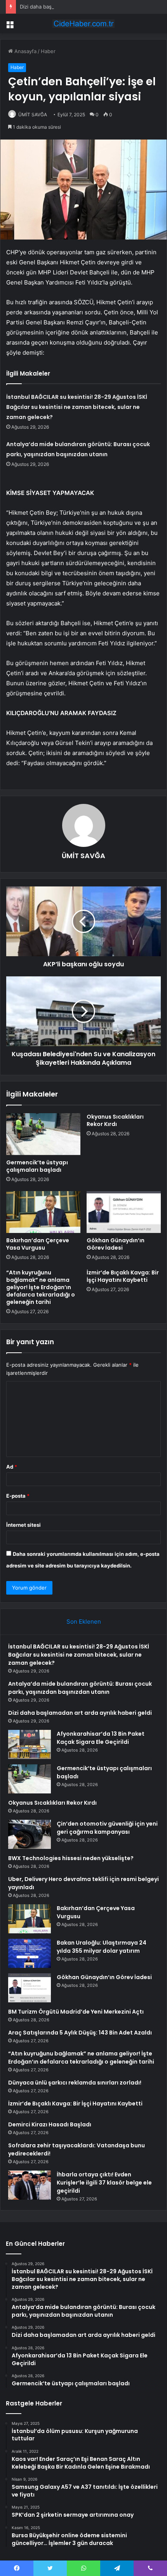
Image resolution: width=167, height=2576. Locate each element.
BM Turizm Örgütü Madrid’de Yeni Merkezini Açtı (76, 2012)
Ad (12, 1467)
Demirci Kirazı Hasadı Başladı (50, 2124)
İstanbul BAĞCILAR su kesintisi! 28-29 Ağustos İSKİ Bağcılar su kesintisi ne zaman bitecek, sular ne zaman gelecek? (77, 407)
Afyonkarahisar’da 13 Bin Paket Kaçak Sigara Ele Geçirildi (101, 1738)
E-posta (18, 1496)
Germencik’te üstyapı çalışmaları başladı (37, 1166)
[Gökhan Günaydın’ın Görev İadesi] (124, 1212)
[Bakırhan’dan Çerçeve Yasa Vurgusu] (43, 1212)
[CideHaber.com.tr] (83, 24)
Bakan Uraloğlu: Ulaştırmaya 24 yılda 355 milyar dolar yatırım (102, 1947)
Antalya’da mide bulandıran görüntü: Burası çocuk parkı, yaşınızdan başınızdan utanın (80, 1688)
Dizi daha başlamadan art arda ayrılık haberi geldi (78, 7)
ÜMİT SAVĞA (33, 115)
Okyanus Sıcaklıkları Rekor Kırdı (115, 1120)
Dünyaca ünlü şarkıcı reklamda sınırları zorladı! (75, 2083)
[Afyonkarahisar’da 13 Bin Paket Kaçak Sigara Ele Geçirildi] (30, 1744)
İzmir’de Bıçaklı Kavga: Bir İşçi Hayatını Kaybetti (123, 1276)
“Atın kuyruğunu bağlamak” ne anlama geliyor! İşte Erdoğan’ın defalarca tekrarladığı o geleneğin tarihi (41, 1287)
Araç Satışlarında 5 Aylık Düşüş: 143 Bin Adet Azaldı (80, 2033)
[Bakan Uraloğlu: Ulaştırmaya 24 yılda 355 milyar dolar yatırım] (30, 1953)
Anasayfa (25, 51)
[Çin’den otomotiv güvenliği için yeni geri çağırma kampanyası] (30, 1834)
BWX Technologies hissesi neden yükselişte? (71, 1858)
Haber (48, 51)
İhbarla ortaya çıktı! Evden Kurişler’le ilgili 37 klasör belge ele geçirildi (104, 2183)
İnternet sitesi (23, 1525)
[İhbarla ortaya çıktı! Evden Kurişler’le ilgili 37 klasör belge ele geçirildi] (30, 2185)
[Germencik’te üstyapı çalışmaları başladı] (43, 1134)
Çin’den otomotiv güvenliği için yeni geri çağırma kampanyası (107, 1828)
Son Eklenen (84, 1622)
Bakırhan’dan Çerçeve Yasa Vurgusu (38, 1244)
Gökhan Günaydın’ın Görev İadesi (116, 1244)
